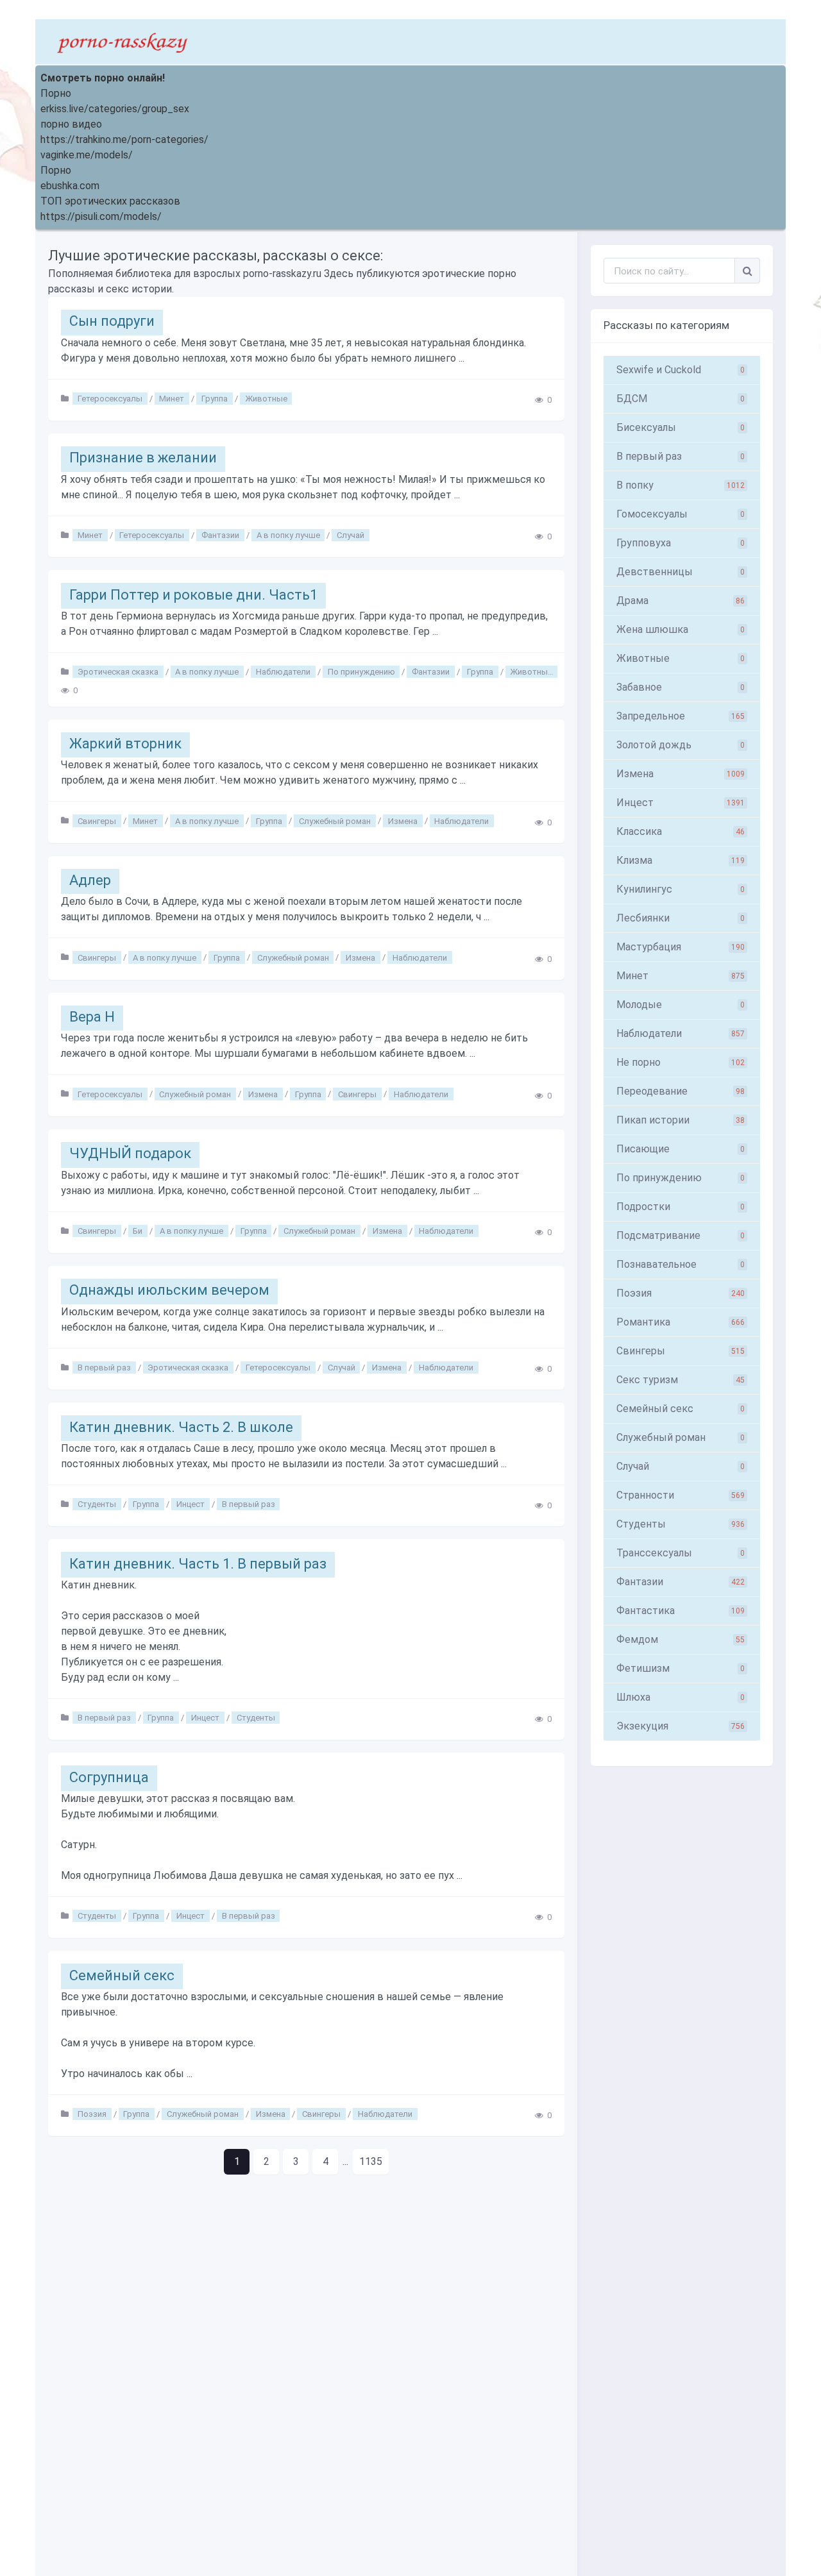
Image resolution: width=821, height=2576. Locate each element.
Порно (56, 93)
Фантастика (681, 1611)
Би (138, 1231)
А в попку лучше (288, 535)
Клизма (681, 860)
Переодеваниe (681, 1091)
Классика (681, 831)
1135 (371, 2161)
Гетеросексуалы (110, 399)
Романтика (681, 1322)
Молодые (681, 1005)
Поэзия (92, 2114)
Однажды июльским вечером (169, 1290)
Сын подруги (112, 321)
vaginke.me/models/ (87, 155)
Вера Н (92, 1017)
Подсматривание (681, 1235)
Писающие (681, 1149)
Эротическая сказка (118, 672)
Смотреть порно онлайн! (103, 78)
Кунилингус (681, 889)
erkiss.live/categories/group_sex (115, 109)
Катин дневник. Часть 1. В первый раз (198, 1564)
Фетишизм (681, 1668)
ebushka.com (70, 186)
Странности (681, 1495)
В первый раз (104, 1368)
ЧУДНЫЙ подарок (130, 1153)
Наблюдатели (283, 672)
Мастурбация (681, 947)
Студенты (97, 1504)
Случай (351, 535)
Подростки (681, 1207)
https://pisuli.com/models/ (101, 216)
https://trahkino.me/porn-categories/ (124, 139)
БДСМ (681, 399)
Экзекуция (681, 1726)
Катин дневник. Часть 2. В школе (181, 1427)
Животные (266, 399)
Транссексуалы (681, 1553)
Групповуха (681, 543)
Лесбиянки (681, 918)
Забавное (681, 687)
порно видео (71, 124)
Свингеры (97, 821)
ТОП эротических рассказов (110, 201)
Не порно (681, 1062)
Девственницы (681, 572)
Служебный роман (335, 821)
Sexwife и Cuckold (681, 370)
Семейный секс (122, 1975)
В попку (681, 485)
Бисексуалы (681, 427)
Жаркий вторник (125, 744)
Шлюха (681, 1697)
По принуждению (361, 672)
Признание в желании (143, 458)
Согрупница (109, 1777)
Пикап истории (681, 1120)
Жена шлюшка (681, 629)
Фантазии (220, 535)
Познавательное (681, 1264)
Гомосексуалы (681, 514)
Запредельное (681, 716)
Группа (215, 399)
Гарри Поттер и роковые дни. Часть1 (193, 595)
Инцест (190, 1504)
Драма (681, 601)
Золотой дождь (681, 745)
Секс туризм (681, 1380)
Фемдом (681, 1639)
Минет (172, 399)
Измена (403, 821)
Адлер (90, 880)
